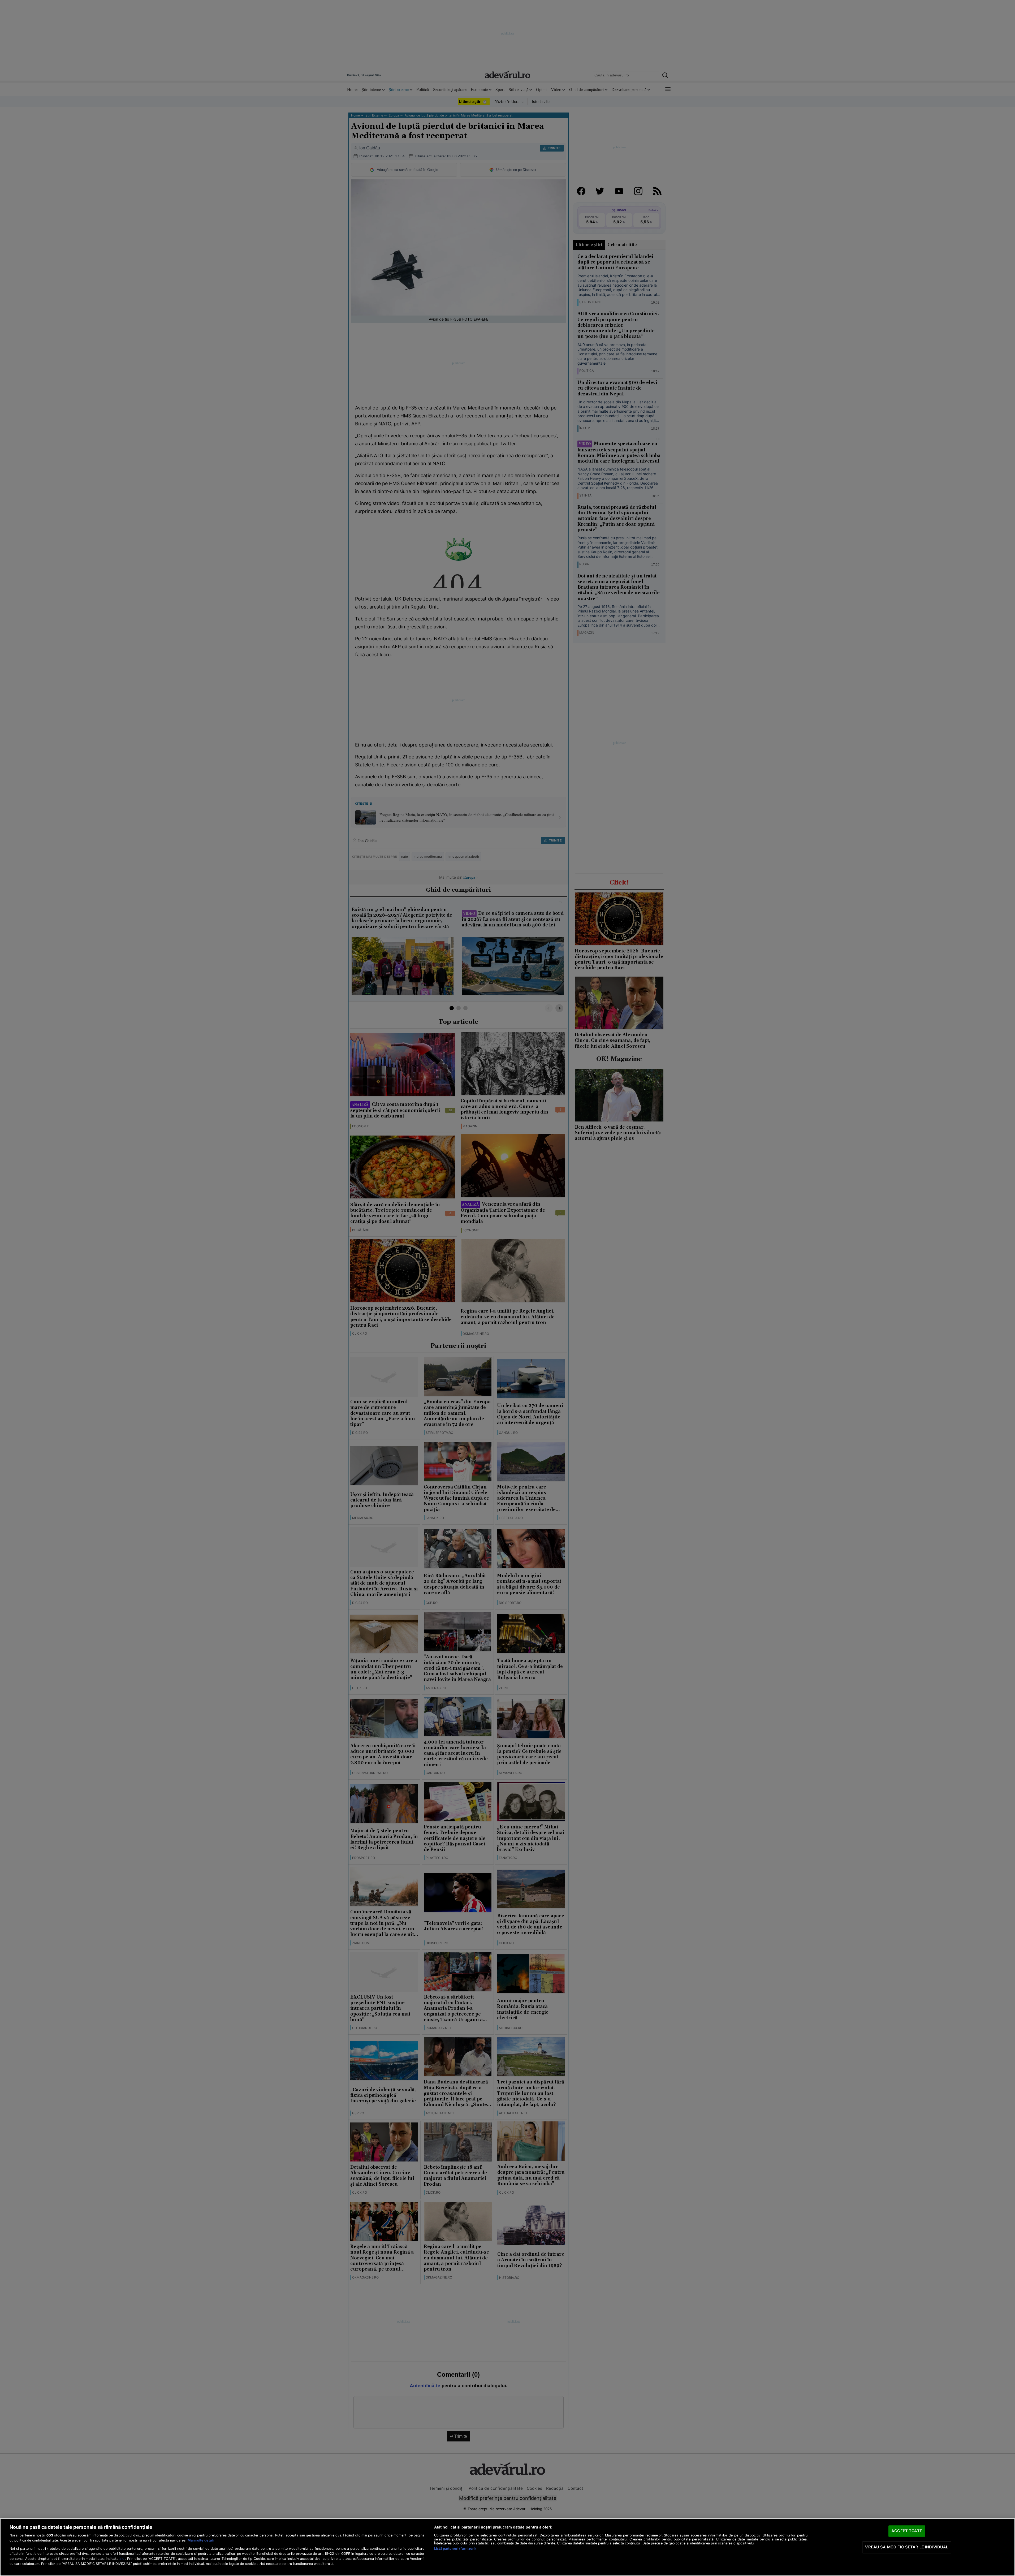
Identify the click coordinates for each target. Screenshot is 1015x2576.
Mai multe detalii (201, 2540)
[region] (507, 2547)
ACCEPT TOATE (907, 2531)
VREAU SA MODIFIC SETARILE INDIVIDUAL (907, 2547)
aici (122, 2558)
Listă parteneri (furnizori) (455, 2549)
